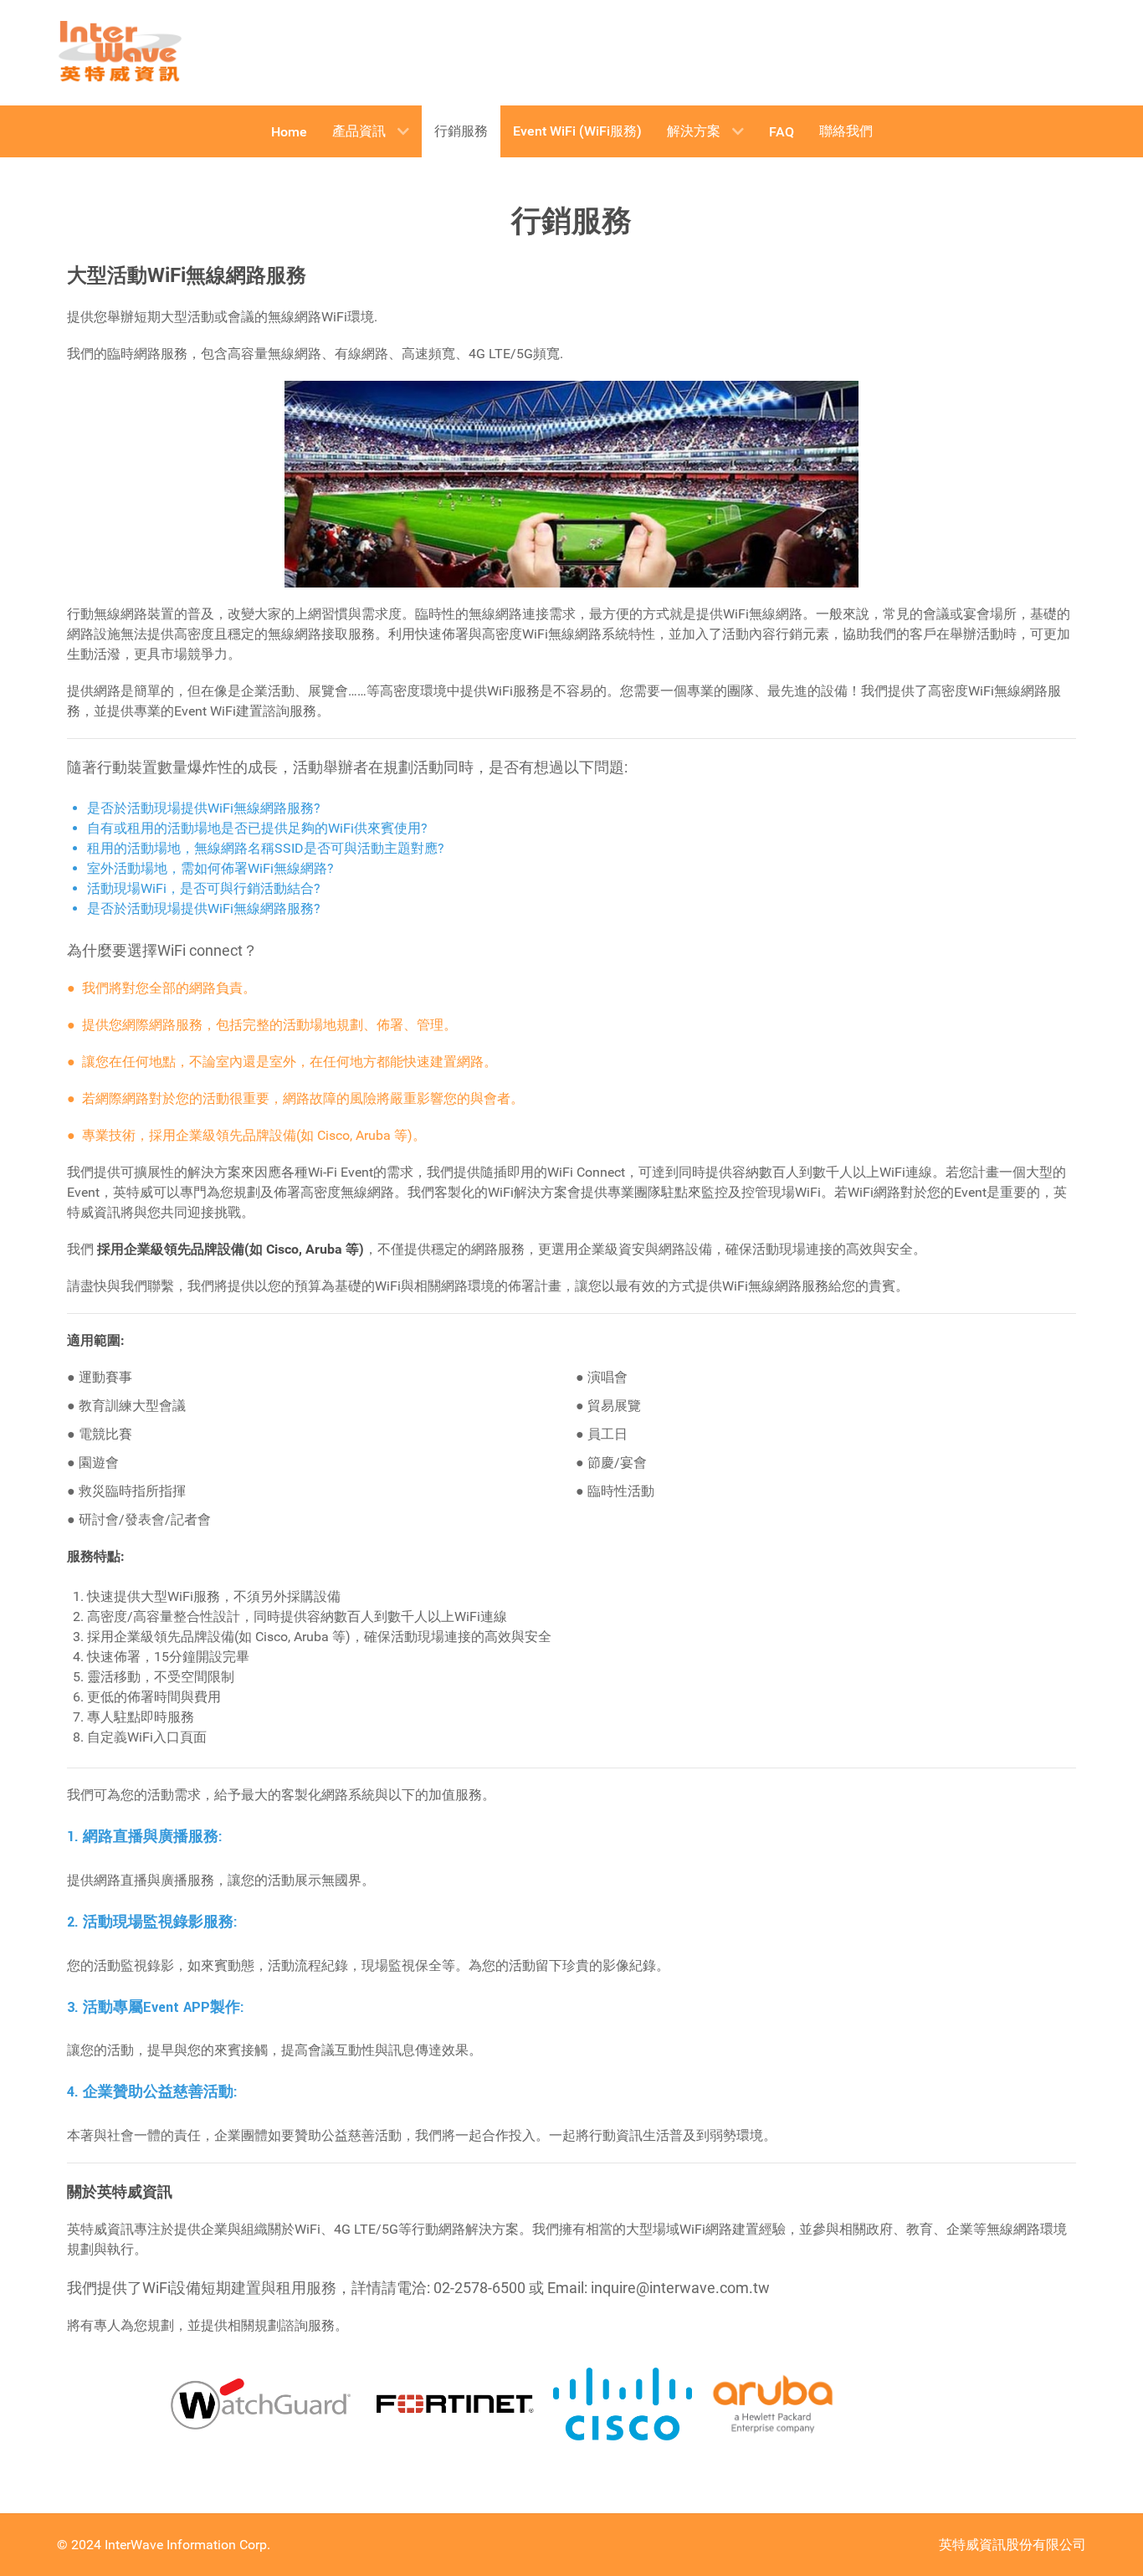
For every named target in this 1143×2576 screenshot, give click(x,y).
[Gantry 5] (120, 53)
